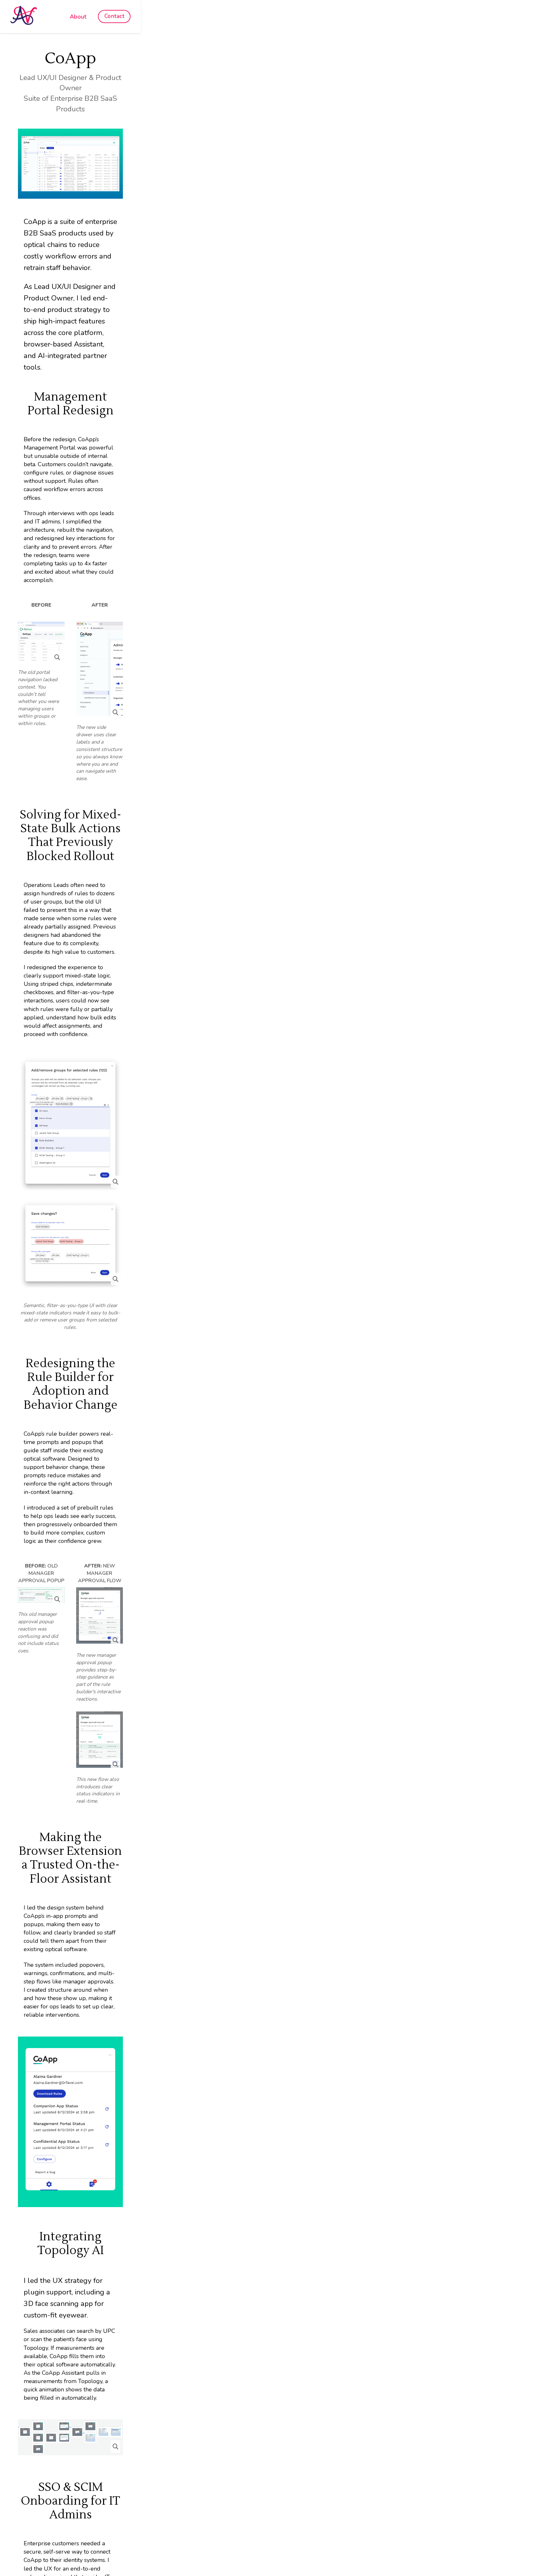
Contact (114, 16)
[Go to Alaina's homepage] (24, 16)
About (78, 17)
